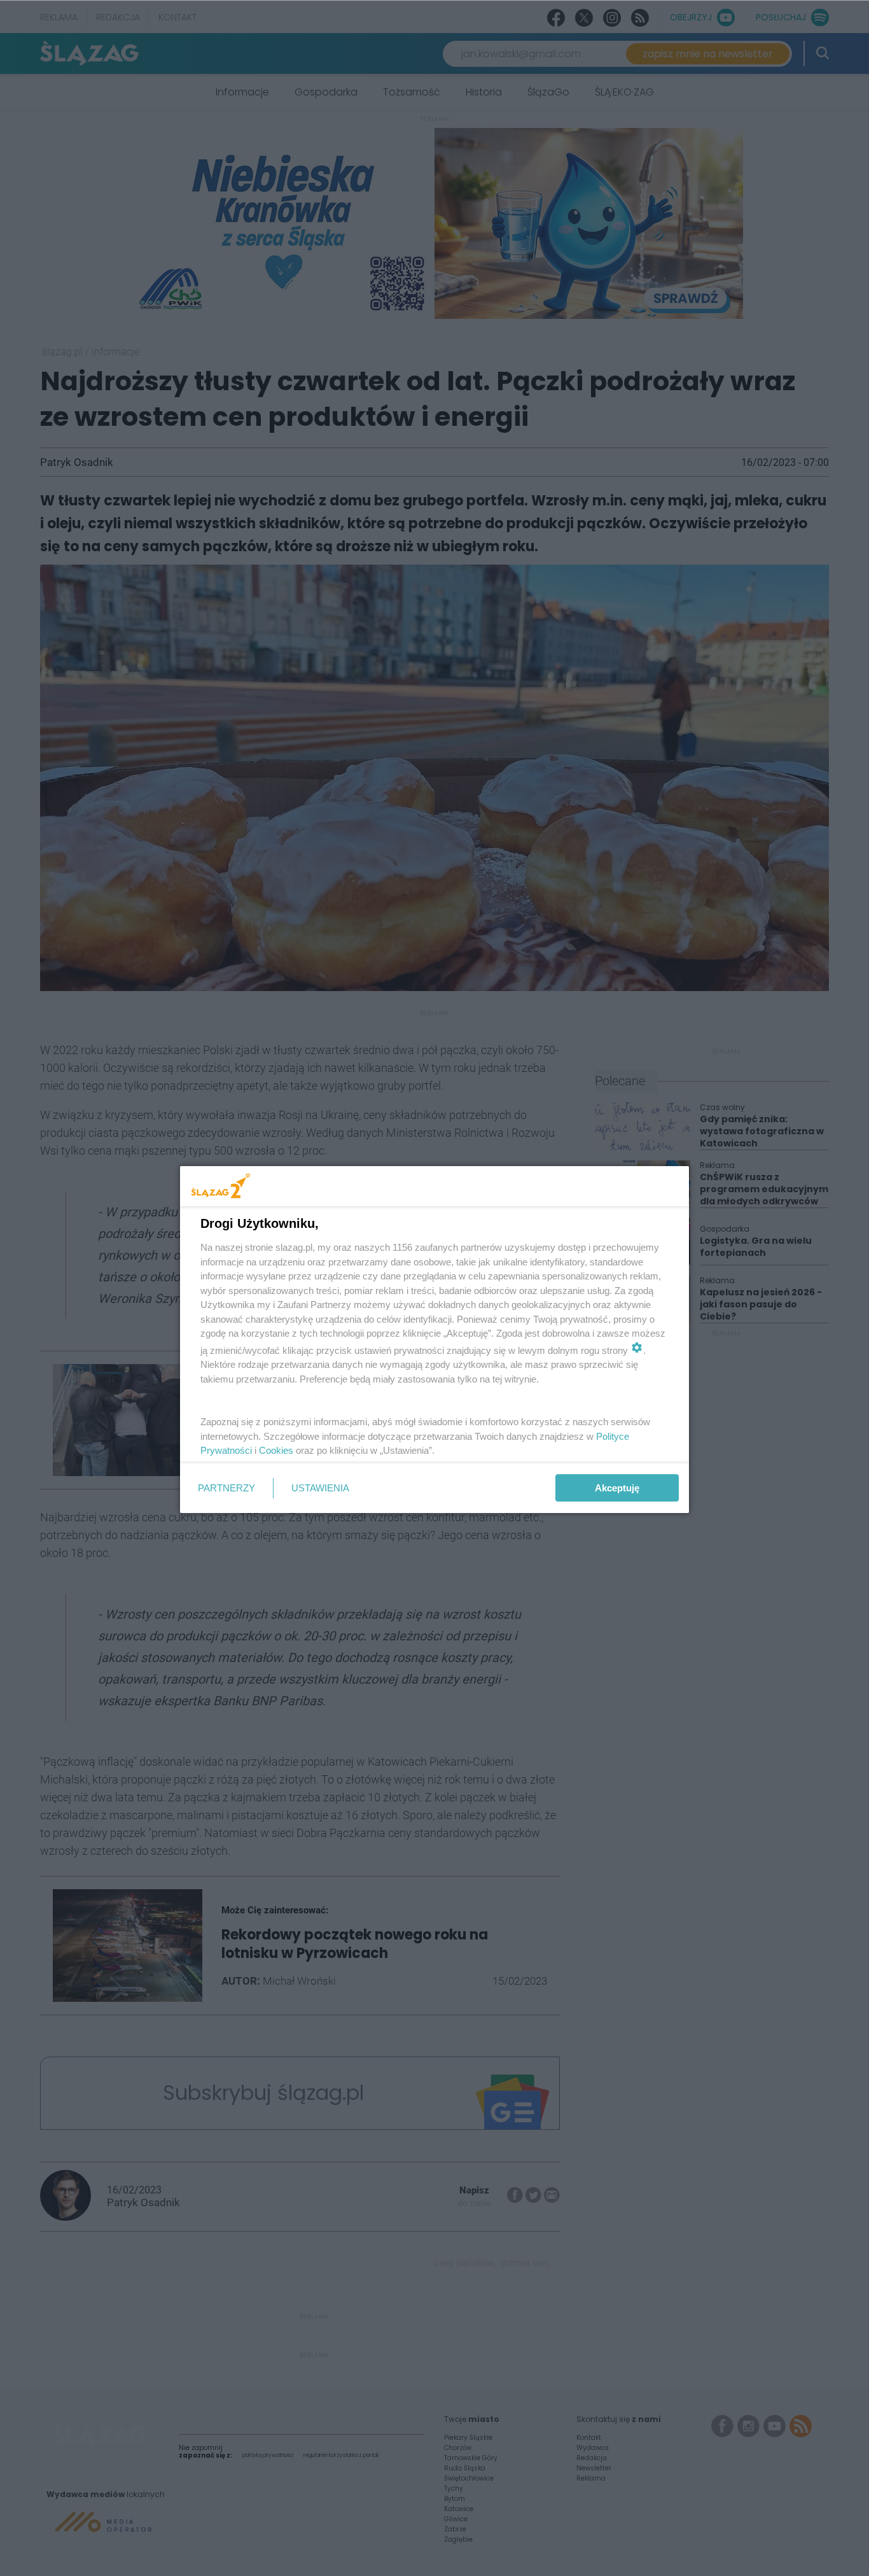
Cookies (276, 1450)
